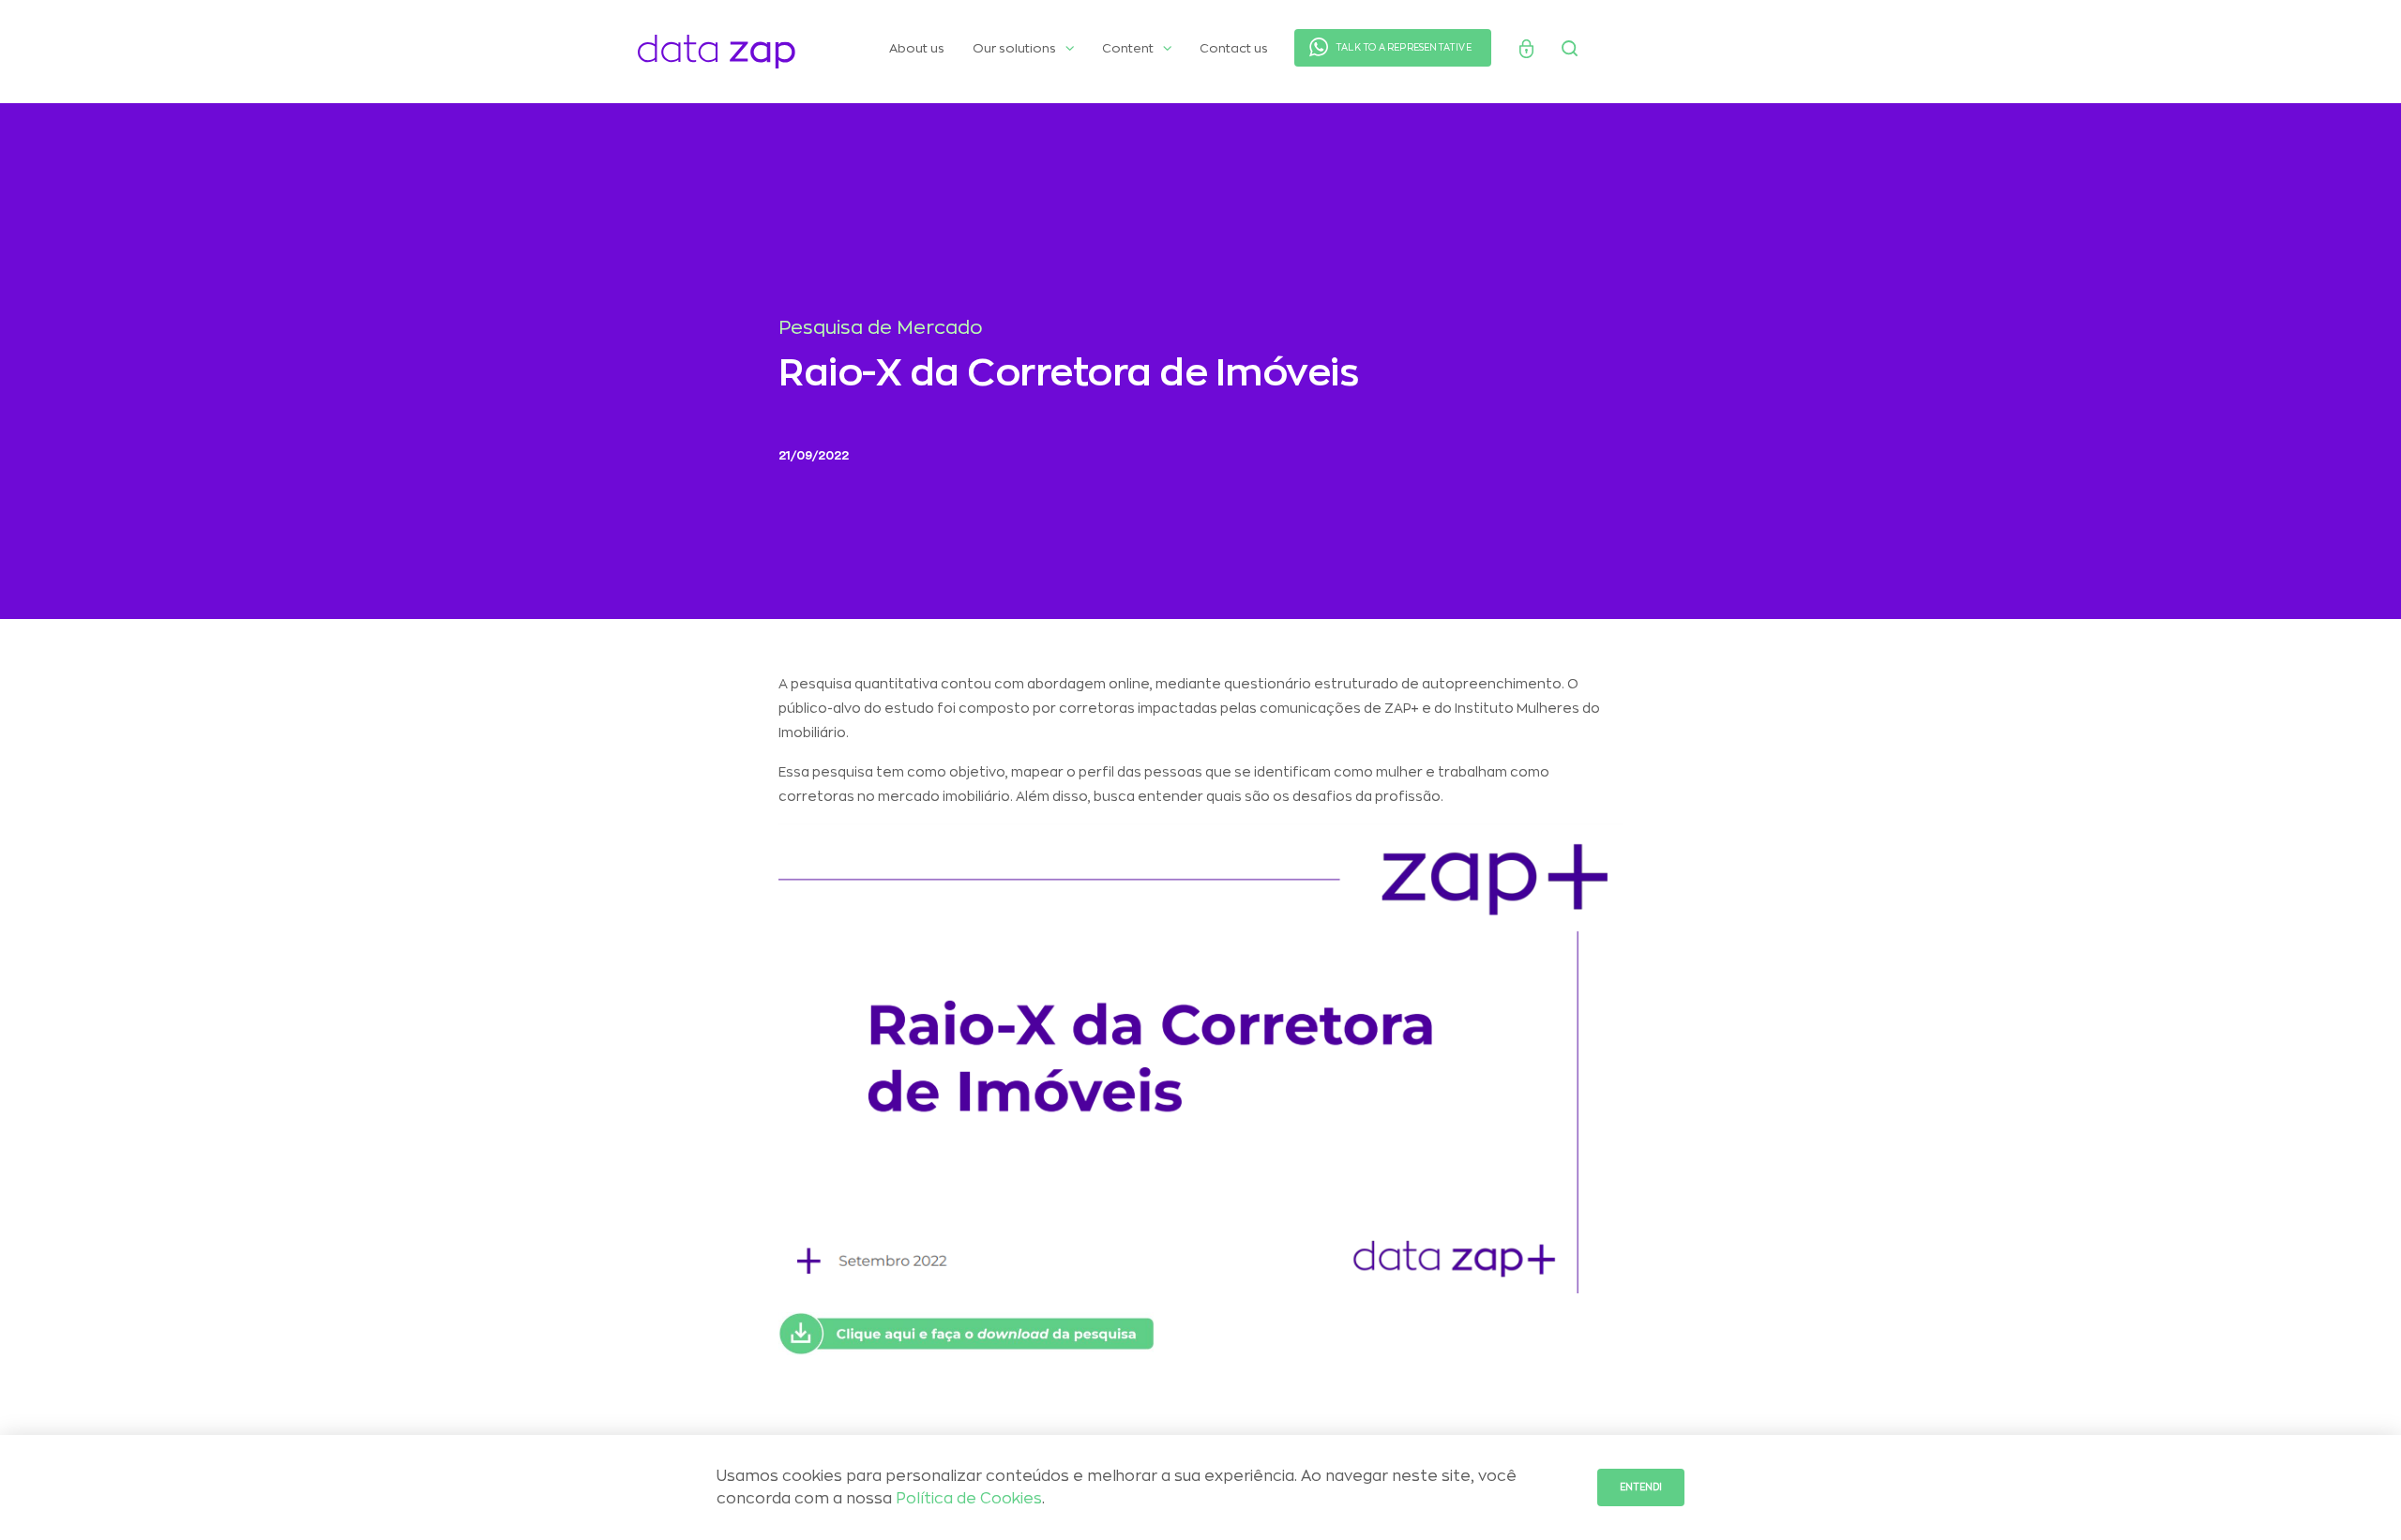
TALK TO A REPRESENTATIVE (1404, 48)
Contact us (1234, 48)
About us (917, 48)
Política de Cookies (969, 1499)
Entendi (1641, 1487)
